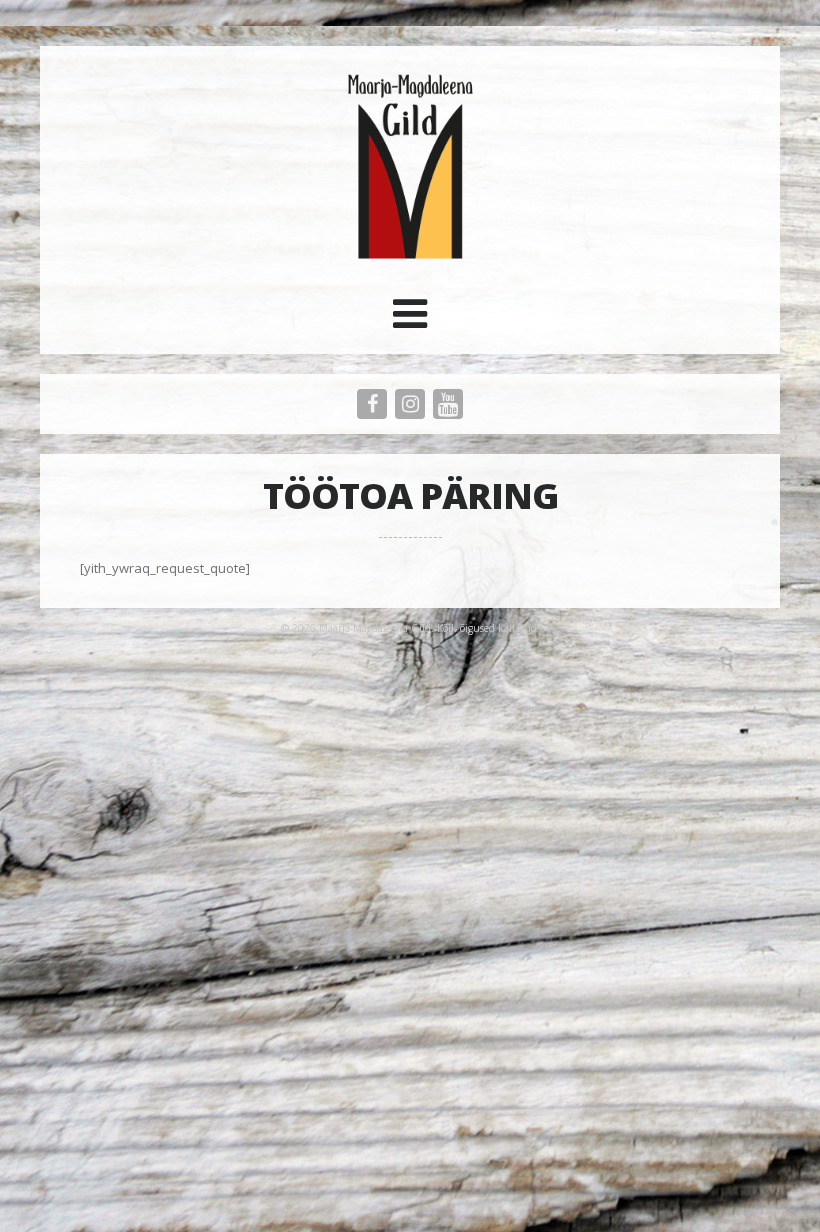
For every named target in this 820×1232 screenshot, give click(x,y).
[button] (410, 321)
